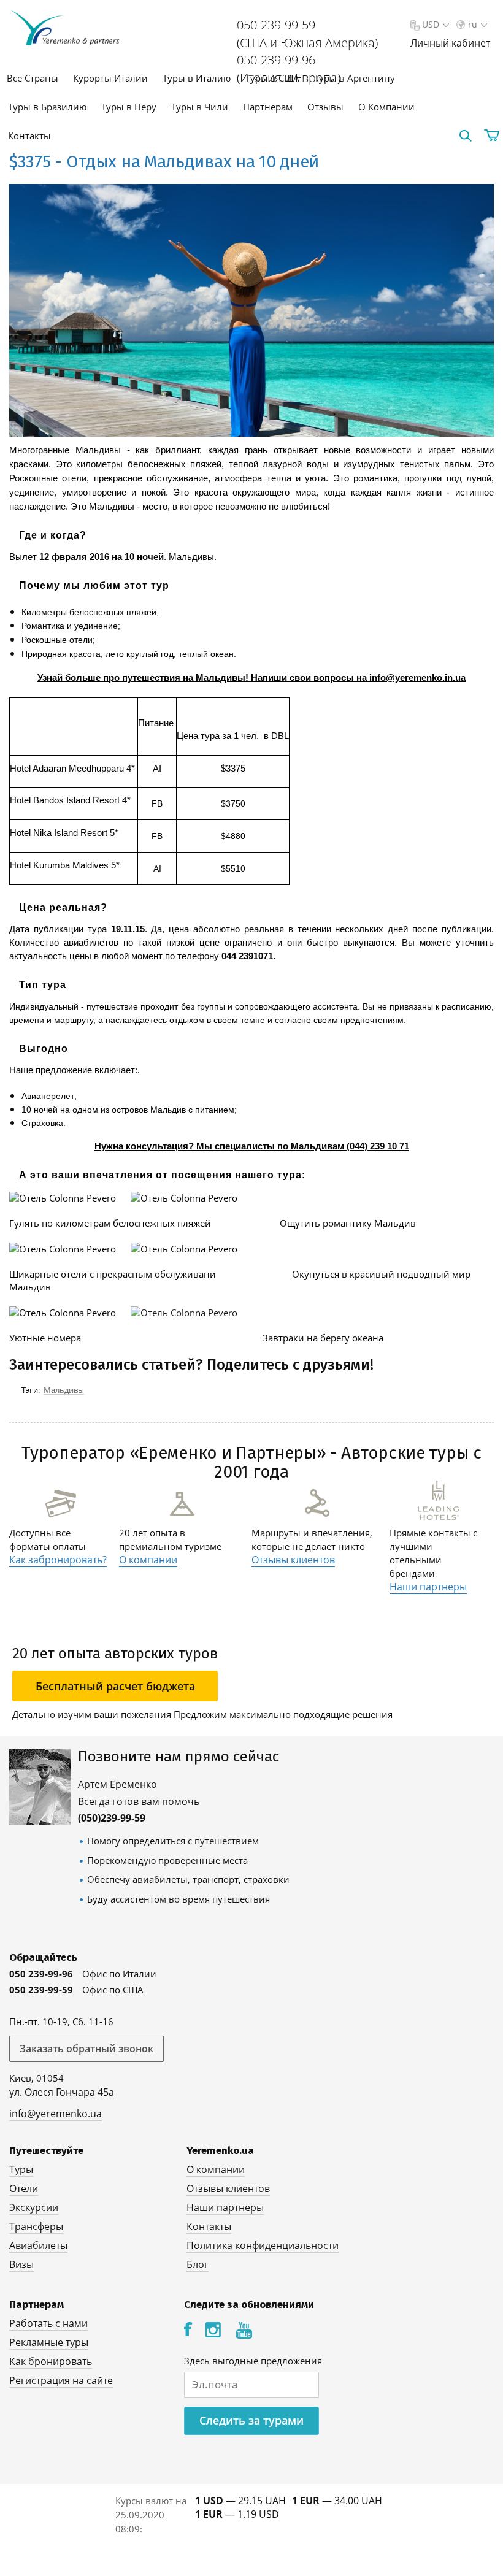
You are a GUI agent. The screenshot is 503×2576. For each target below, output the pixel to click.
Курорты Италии (110, 78)
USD (431, 24)
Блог (198, 2264)
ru (473, 24)
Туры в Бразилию (47, 107)
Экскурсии (34, 2207)
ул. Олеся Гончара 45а (62, 2092)
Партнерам (268, 107)
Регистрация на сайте (61, 2380)
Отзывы (325, 107)
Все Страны (33, 78)
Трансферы (36, 2226)
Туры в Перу (129, 107)
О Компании (386, 107)
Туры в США (272, 78)
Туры (21, 2169)
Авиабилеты (38, 2245)
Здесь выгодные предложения (253, 2361)
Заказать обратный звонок (86, 2049)
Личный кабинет (450, 43)
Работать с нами (48, 2323)
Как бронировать (51, 2361)
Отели (24, 2188)
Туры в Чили (200, 107)
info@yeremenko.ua (56, 2114)
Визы (21, 2264)
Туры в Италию (197, 78)
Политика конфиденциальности (263, 2245)
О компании (148, 1560)
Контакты (29, 136)
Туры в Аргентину (355, 78)
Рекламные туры (49, 2342)
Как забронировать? (58, 1560)
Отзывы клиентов (293, 1560)
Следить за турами (251, 2420)
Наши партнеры (428, 1587)
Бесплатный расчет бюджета (115, 1686)
